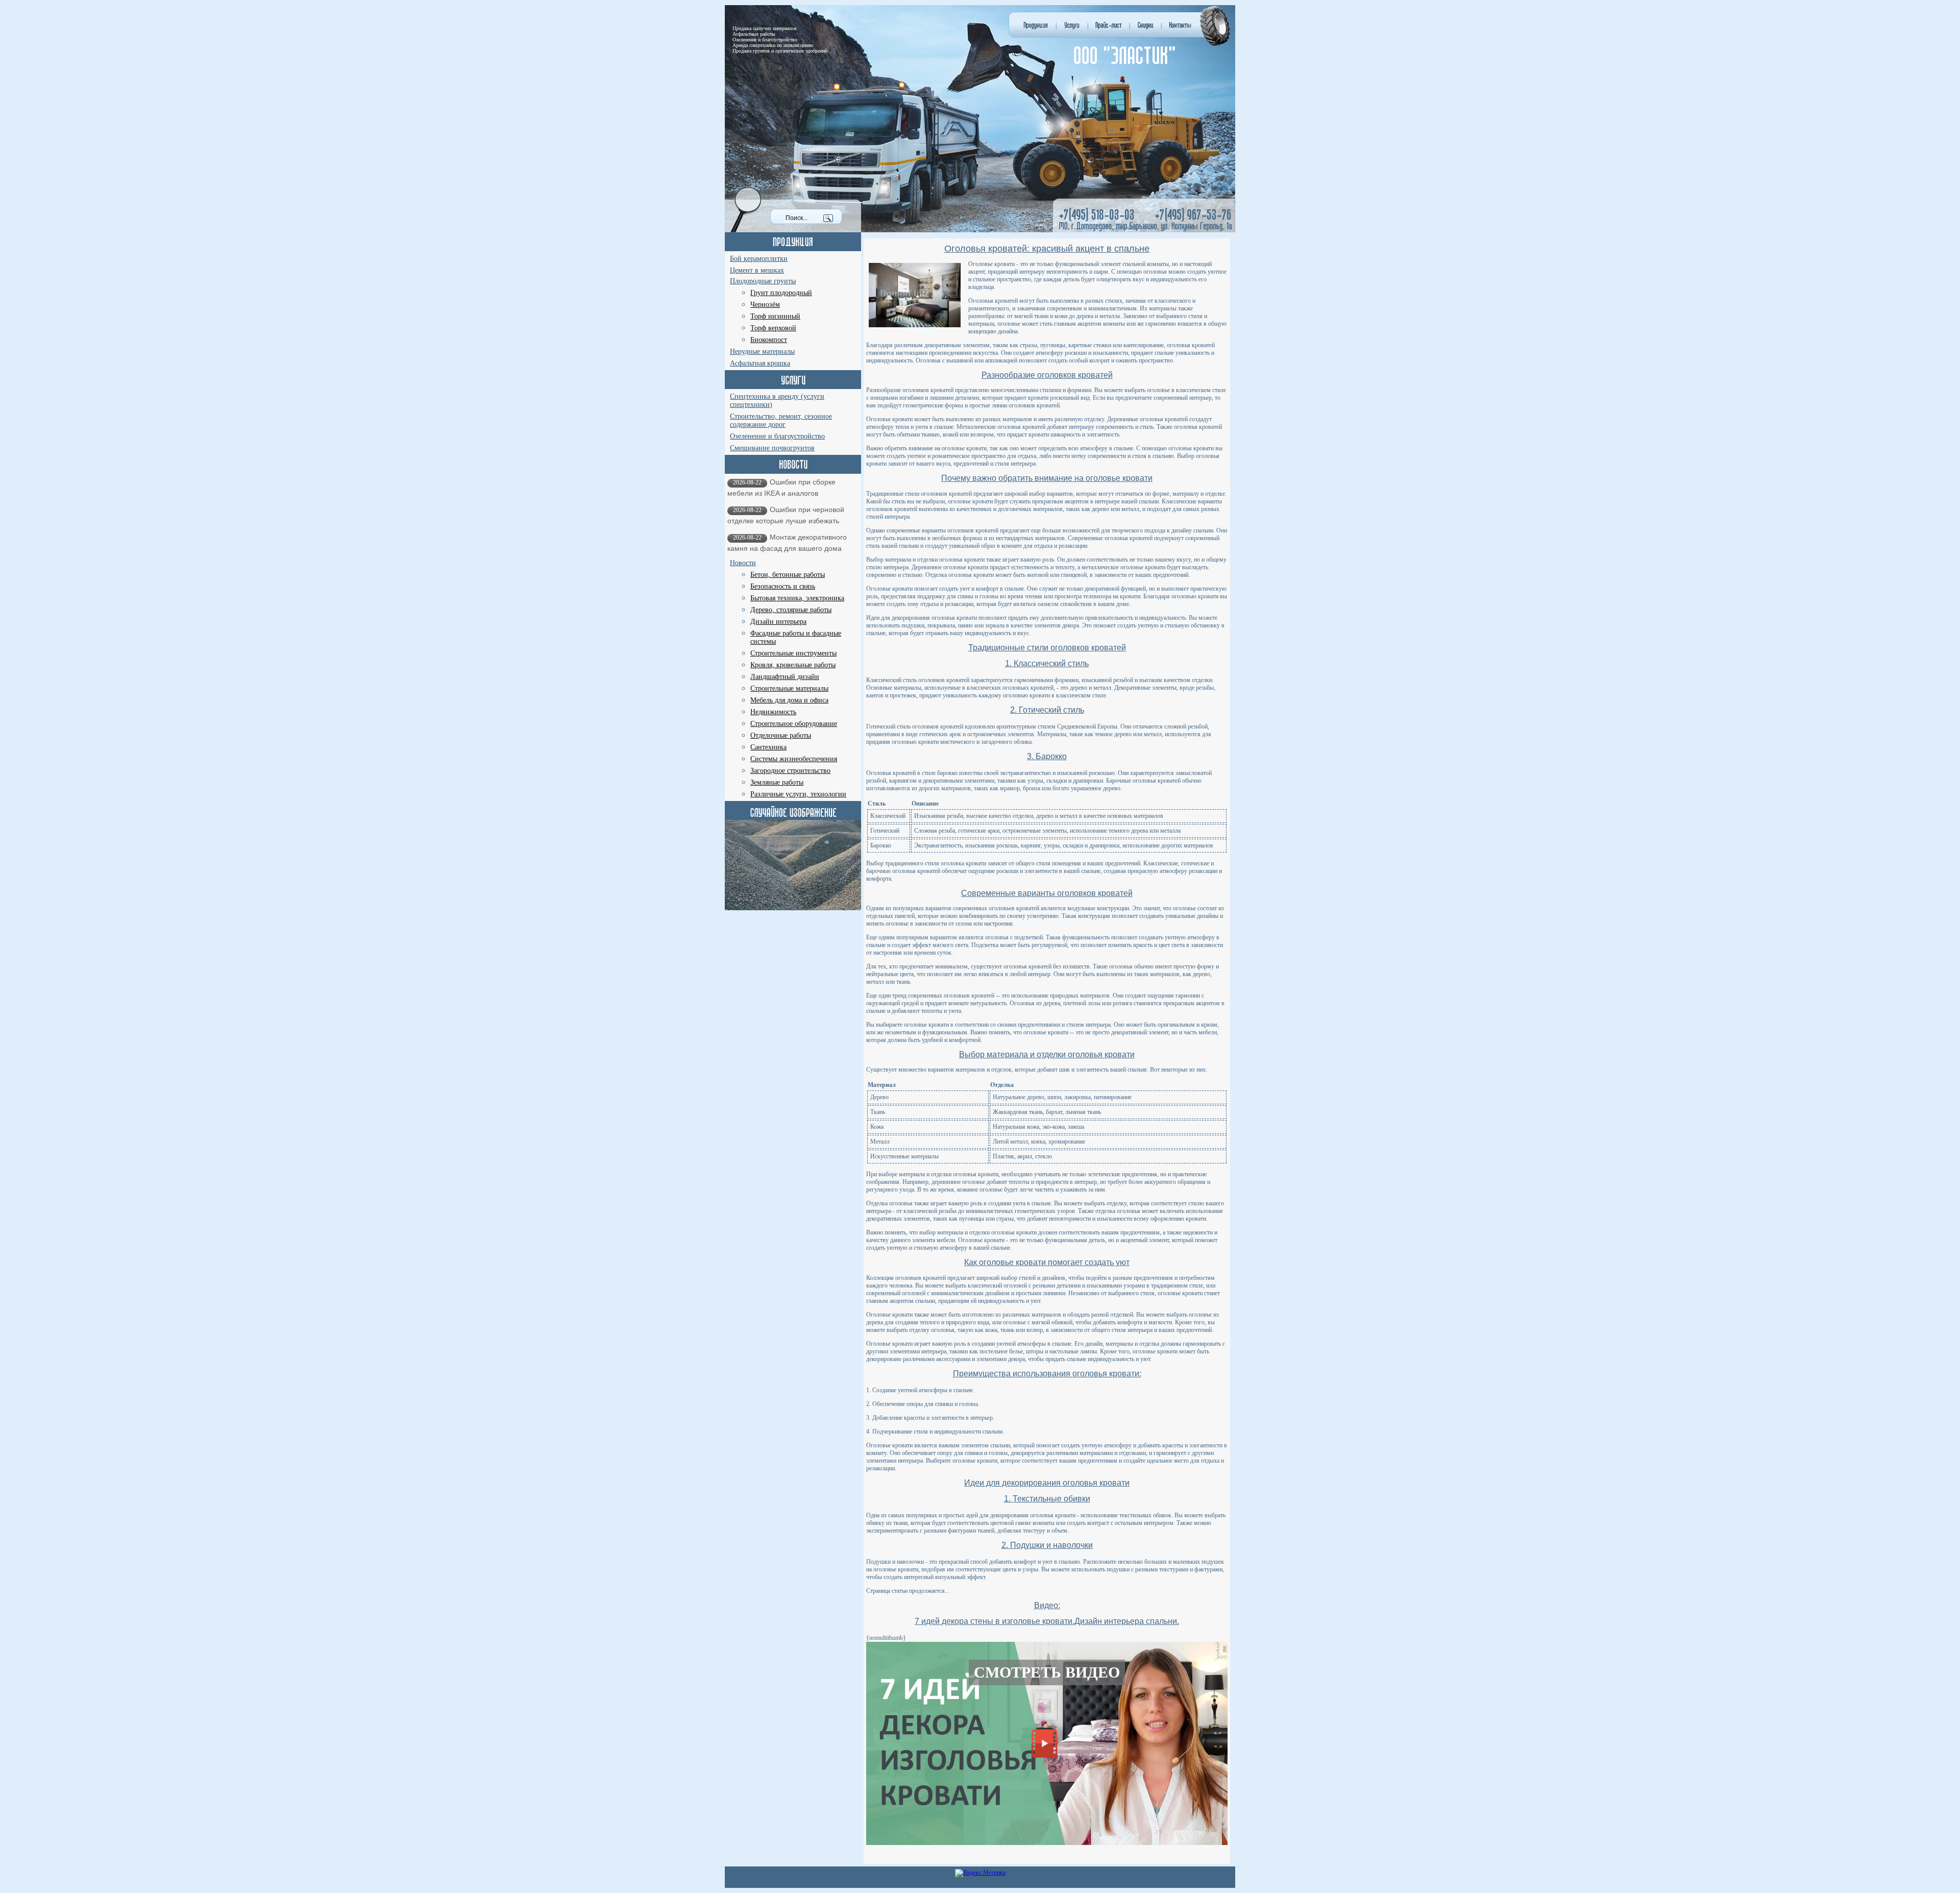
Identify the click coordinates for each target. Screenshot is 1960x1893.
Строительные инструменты (793, 653)
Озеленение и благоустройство (777, 436)
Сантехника (768, 747)
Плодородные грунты (763, 281)
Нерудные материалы (762, 351)
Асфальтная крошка (760, 363)
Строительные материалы (789, 688)
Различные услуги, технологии (798, 794)
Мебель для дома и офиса (789, 700)
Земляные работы (777, 782)
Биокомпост (769, 340)
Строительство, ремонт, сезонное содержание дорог (781, 420)
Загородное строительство (790, 771)
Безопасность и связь (783, 586)
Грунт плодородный (781, 293)
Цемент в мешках (757, 270)
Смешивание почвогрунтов (772, 448)
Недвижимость (773, 712)
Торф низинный (775, 316)
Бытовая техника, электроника (797, 598)
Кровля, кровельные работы (793, 665)
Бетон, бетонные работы (788, 575)
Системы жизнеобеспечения (794, 759)
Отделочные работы (781, 735)
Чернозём (765, 305)
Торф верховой (773, 328)
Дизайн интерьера (778, 622)
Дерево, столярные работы (791, 610)
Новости (743, 563)
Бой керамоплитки (759, 259)
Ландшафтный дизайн (785, 677)
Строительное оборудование (794, 724)
